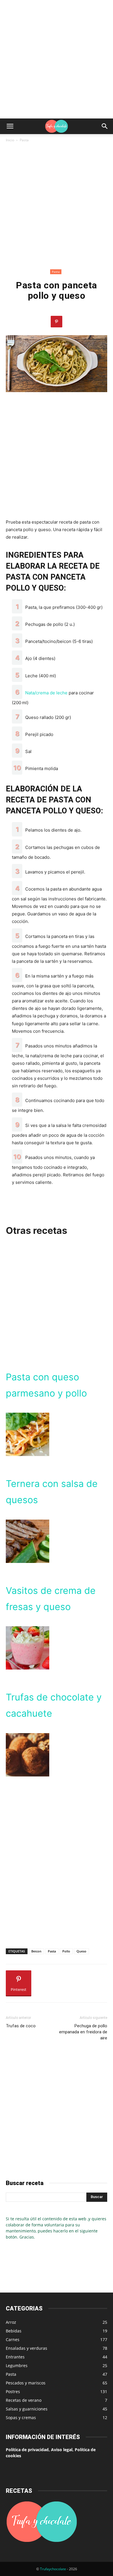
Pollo (66, 1951)
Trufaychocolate (53, 2569)
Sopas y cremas (21, 2418)
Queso (81, 1951)
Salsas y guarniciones (27, 2409)
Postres (13, 2392)
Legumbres (17, 2365)
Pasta (24, 140)
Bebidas (14, 2331)
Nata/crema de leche (46, 693)
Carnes (13, 2339)
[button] (10, 126)
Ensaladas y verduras (27, 2348)
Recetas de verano (24, 2400)
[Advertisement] (57, 59)
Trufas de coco (21, 2026)
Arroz (11, 2322)
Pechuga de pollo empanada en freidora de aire (83, 2032)
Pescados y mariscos (26, 2383)
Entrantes (15, 2357)
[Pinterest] (57, 322)
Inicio (10, 140)
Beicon (36, 1951)
